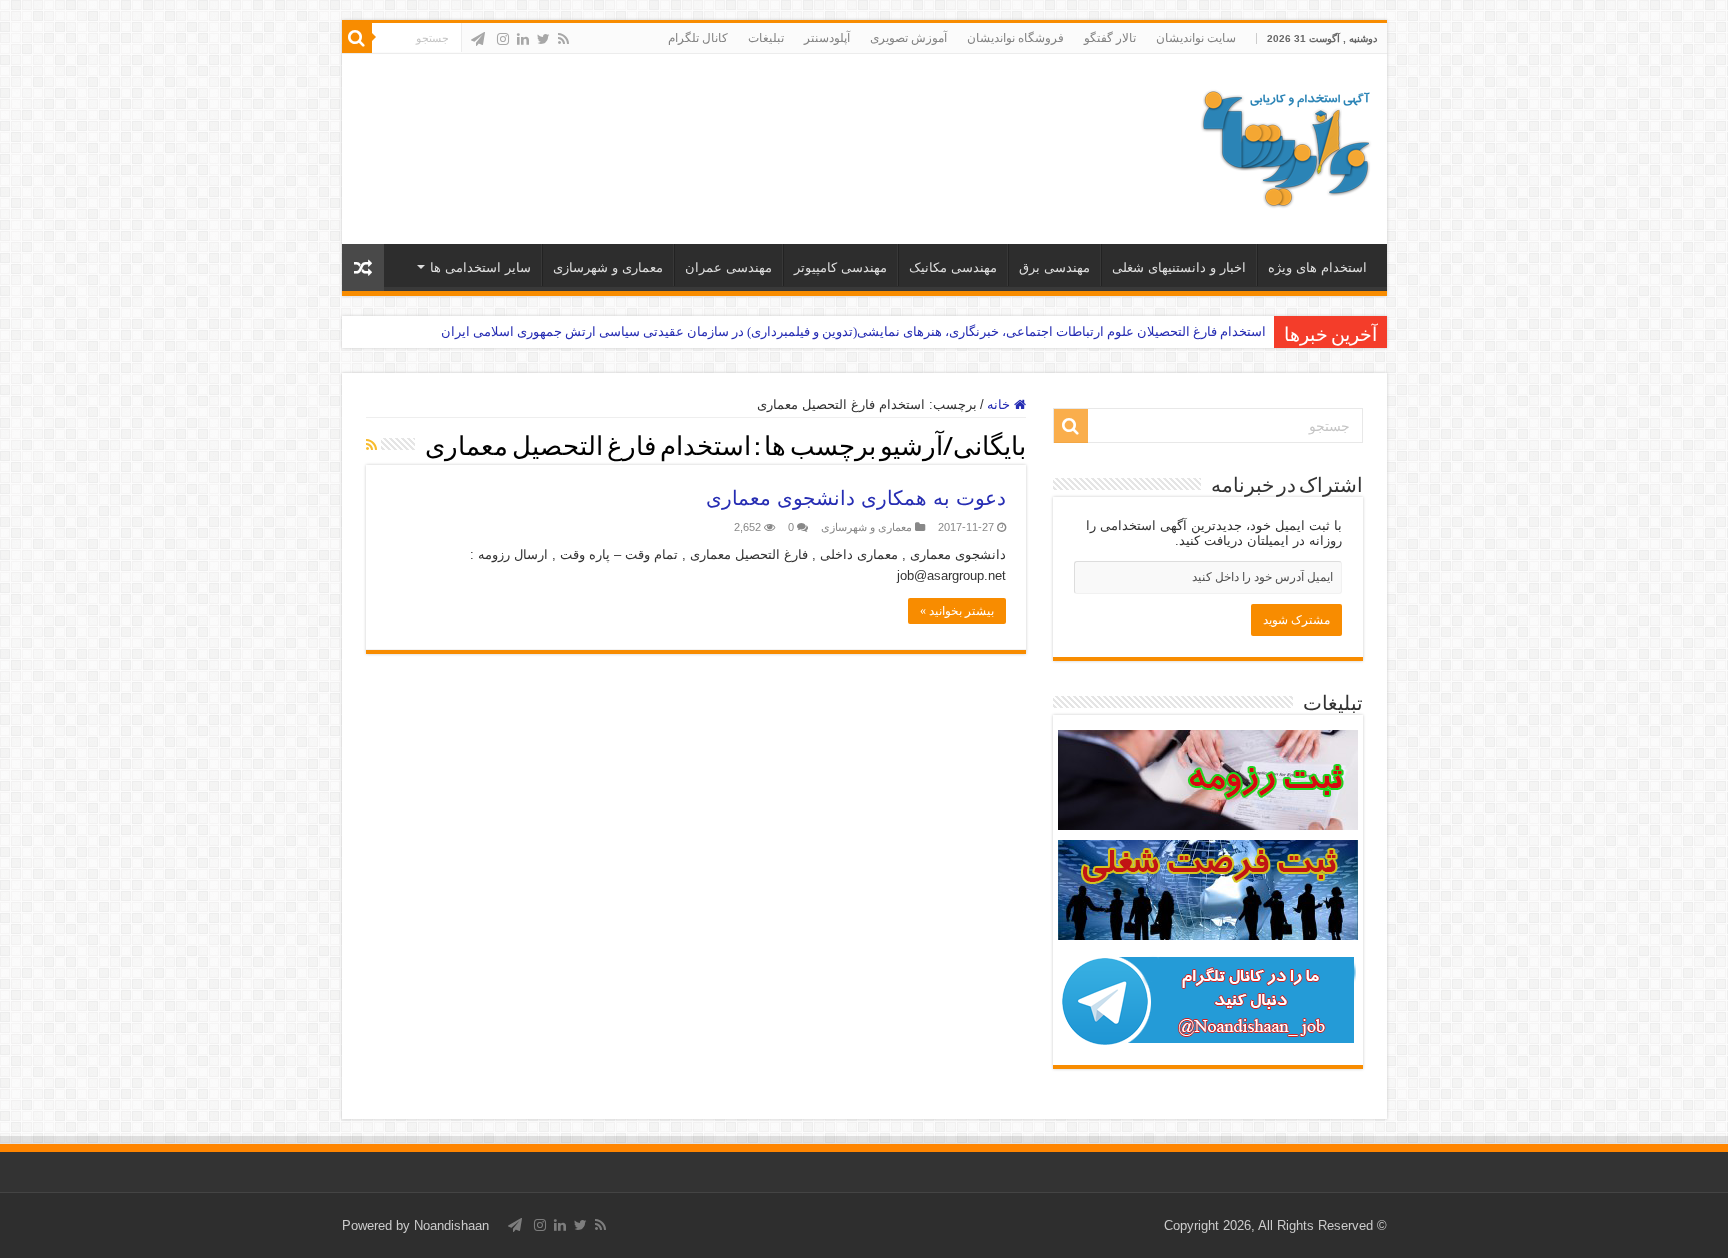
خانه (1000, 404)
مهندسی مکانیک (953, 267)
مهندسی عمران (728, 267)
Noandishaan (451, 1225)
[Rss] (563, 39)
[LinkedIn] (523, 39)
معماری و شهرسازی (608, 267)
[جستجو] (357, 38)
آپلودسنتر (827, 38)
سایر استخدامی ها (480, 267)
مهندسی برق (1054, 267)
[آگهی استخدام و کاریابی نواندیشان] (1286, 145)
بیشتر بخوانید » (957, 611)
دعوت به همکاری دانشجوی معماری (856, 498)
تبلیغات (766, 38)
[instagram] (503, 39)
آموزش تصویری (908, 38)
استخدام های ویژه (1317, 267)
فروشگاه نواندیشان (1015, 38)
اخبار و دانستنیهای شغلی (1179, 267)
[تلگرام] (478, 39)
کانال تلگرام (698, 38)
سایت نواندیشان (1196, 38)
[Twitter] (543, 39)
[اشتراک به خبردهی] (371, 445)
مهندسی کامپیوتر (840, 267)
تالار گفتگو (1110, 38)
